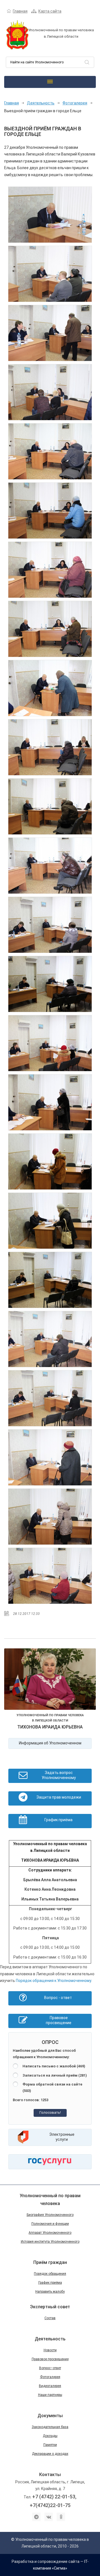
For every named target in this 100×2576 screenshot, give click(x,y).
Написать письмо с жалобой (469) (54, 2066)
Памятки (50, 2445)
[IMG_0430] (50, 866)
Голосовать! (50, 2112)
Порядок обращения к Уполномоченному (53, 1981)
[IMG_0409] (50, 451)
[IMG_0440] (50, 1162)
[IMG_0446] (50, 1339)
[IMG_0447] (50, 1398)
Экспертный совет (50, 2307)
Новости (50, 2350)
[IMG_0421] (50, 629)
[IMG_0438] (50, 1043)
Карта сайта (50, 11)
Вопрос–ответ (50, 2368)
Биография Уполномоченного (50, 2215)
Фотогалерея (75, 103)
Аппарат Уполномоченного (50, 2233)
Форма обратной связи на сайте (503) (52, 2087)
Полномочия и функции (50, 2224)
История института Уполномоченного (50, 2242)
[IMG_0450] (50, 1457)
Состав (50, 2318)
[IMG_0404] (50, 392)
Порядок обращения (50, 2274)
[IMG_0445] (50, 1280)
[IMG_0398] (50, 274)
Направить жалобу (50, 2292)
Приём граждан (50, 2262)
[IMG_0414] (50, 570)
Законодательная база (50, 2427)
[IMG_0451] (50, 1517)
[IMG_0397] (50, 215)
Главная (20, 11)
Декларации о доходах (50, 2454)
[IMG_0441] (50, 1221)
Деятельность (41, 103)
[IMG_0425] (50, 747)
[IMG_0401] (50, 333)
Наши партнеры (50, 2395)
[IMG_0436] (50, 984)
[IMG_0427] (50, 806)
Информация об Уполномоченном (50, 1743)
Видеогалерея (50, 2386)
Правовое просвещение (50, 2359)
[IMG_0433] (50, 925)
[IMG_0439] (50, 1102)
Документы (50, 2416)
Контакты (50, 2475)
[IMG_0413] (50, 511)
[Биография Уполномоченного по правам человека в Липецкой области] (50, 1680)
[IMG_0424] (50, 688)
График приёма (50, 2283)
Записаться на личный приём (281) (55, 2075)
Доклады (50, 2436)
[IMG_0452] (50, 1576)
